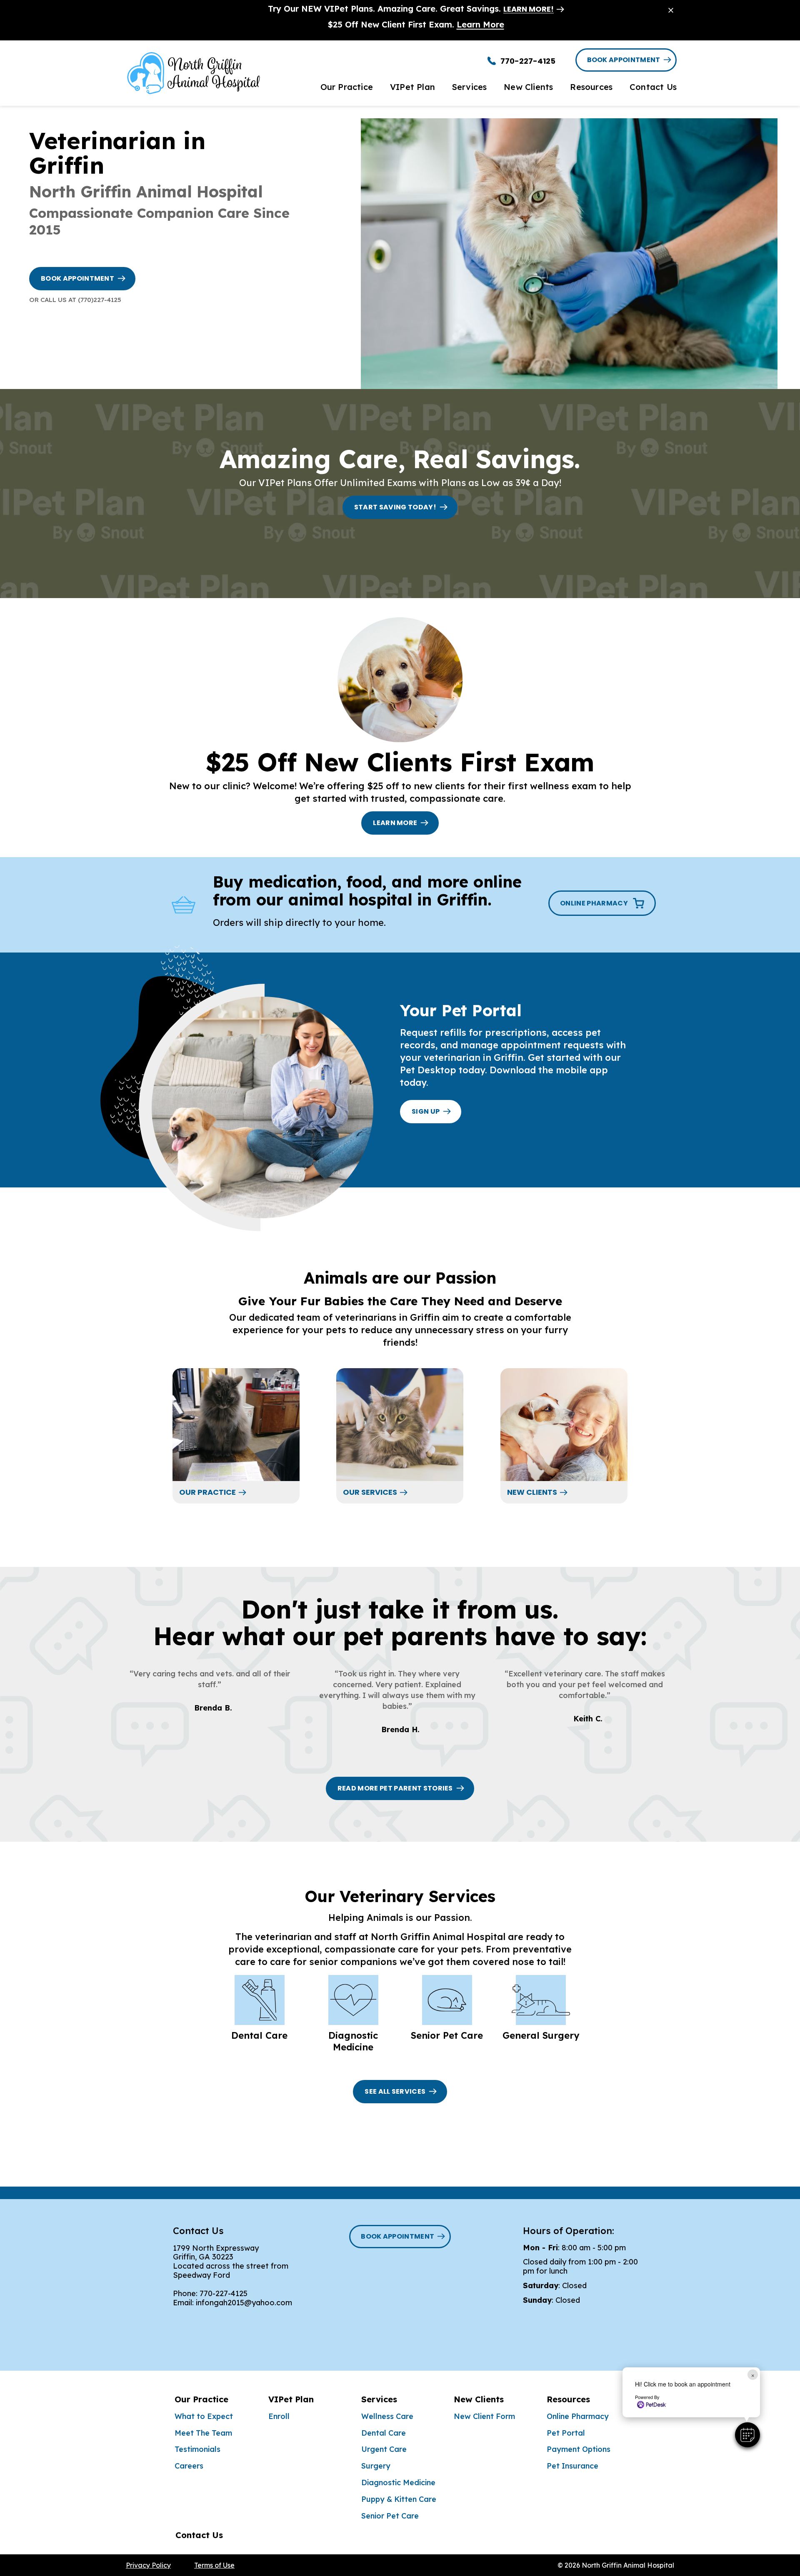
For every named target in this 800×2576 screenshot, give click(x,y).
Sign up (426, 1111)
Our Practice (207, 1492)
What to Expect (204, 2416)
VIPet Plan (291, 2399)
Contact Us (199, 2535)
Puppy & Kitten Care (399, 2499)
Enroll (279, 2416)
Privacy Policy (148, 2565)
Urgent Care (384, 2449)
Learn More (480, 24)
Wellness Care (387, 2416)
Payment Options (579, 2449)
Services (379, 2399)
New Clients (532, 1492)
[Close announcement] (671, 10)
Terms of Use (214, 2565)
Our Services (370, 1492)
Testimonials (197, 2449)
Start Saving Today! (395, 507)
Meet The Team (203, 2433)
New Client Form (484, 2416)
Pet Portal (566, 2433)
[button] (747, 2435)
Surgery (376, 2466)
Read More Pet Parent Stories (395, 1788)
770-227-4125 (224, 2293)
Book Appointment (624, 60)
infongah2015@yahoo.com (244, 2303)
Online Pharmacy (578, 2416)
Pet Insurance (572, 2466)
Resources (568, 2399)
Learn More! (529, 9)
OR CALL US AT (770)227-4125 (75, 300)
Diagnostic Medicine (398, 2482)
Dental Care (384, 2433)
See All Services (395, 2091)
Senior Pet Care (390, 2516)
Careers (189, 2466)
